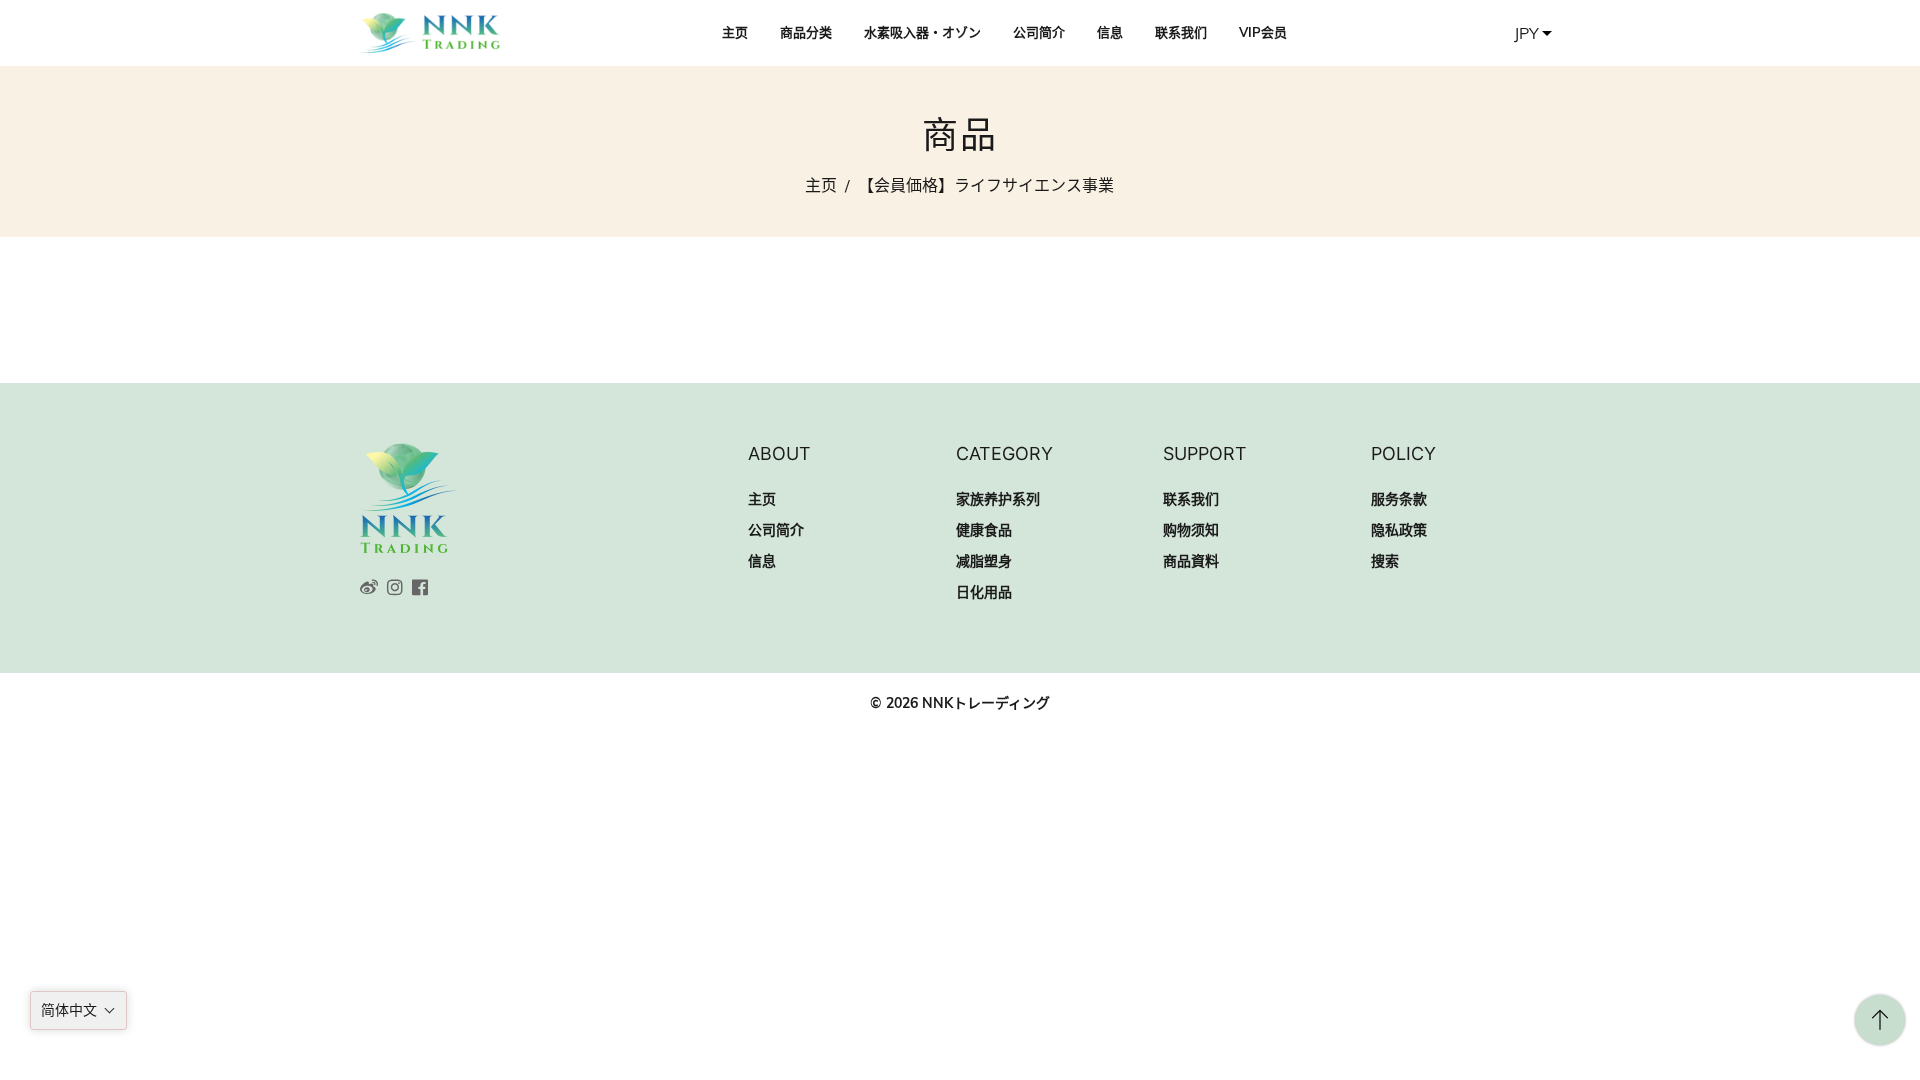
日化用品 (984, 592)
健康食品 (984, 530)
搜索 (1385, 561)
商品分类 (806, 32)
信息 (1110, 32)
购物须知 (1191, 530)
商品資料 (1191, 561)
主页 (735, 32)
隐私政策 (1399, 530)
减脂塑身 (984, 561)
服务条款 (1399, 499)
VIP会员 (1263, 32)
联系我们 (1181, 32)
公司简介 (1039, 32)
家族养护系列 (998, 499)
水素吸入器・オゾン (922, 32)
